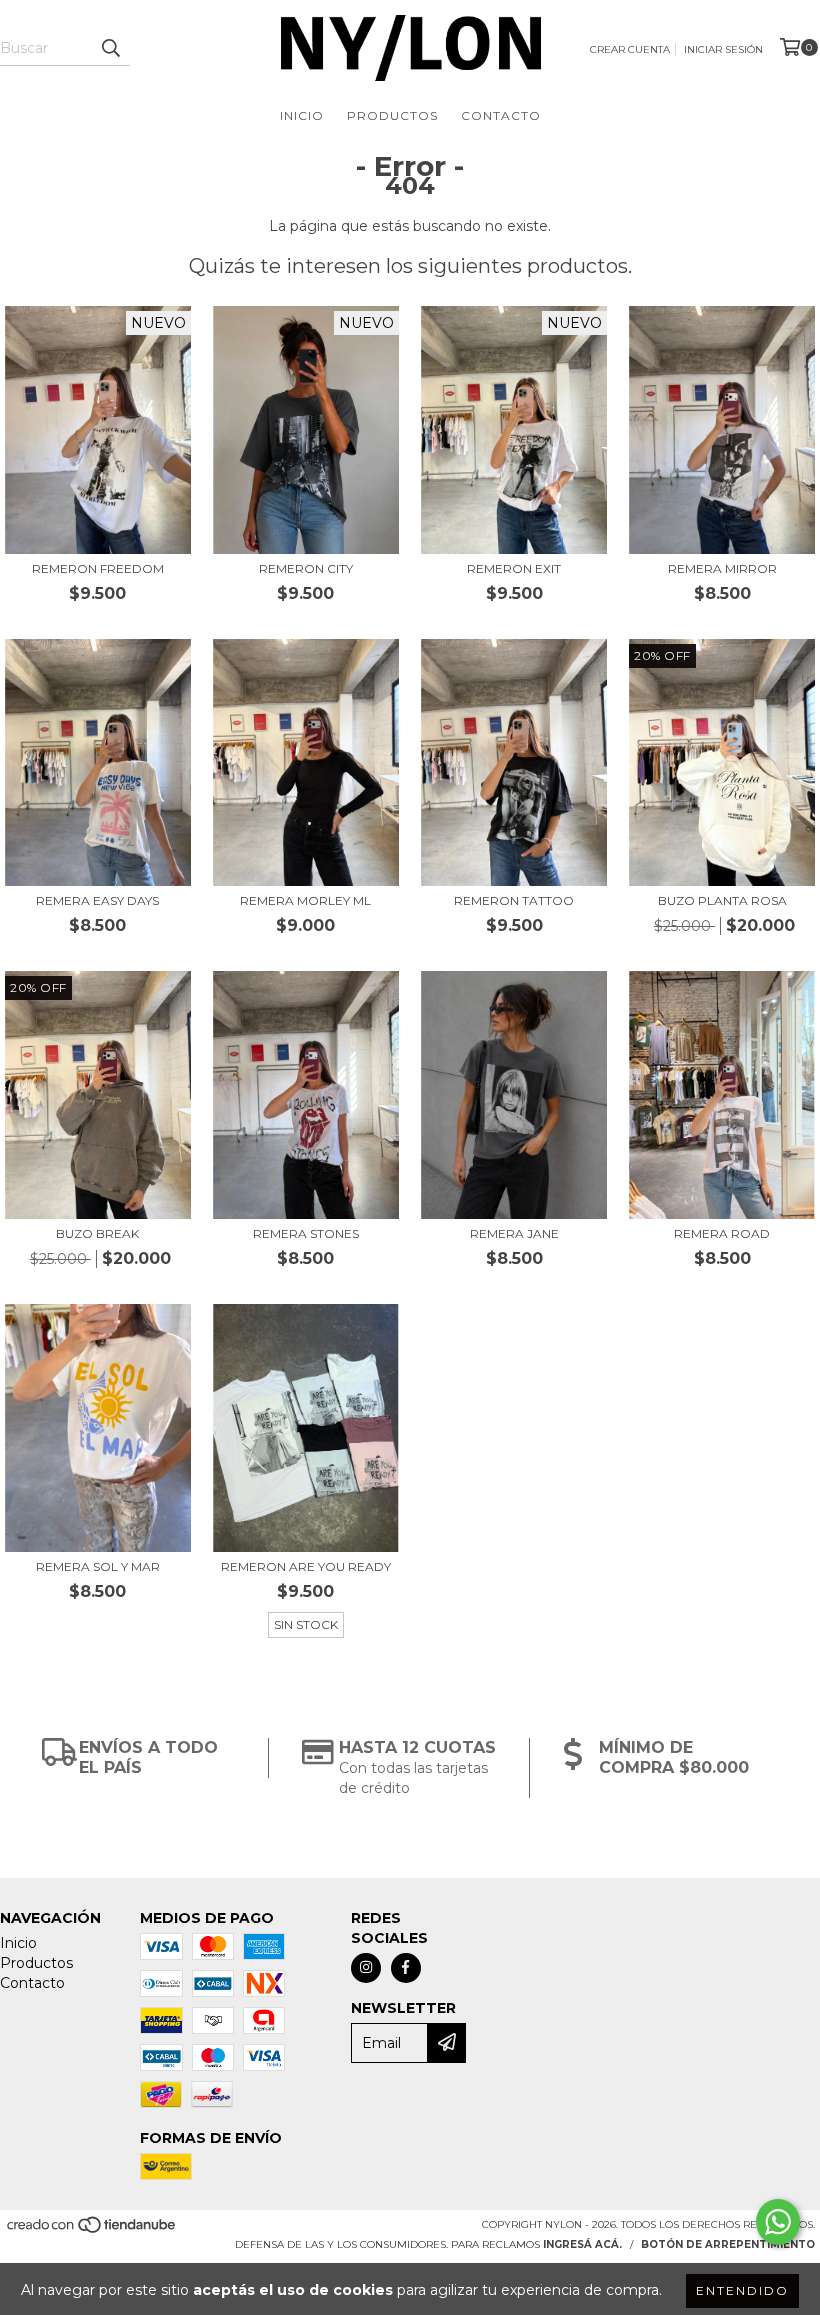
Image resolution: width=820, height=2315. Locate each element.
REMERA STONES (306, 1233)
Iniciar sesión (723, 49)
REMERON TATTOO (514, 900)
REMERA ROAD (722, 1233)
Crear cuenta (630, 49)
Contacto (501, 115)
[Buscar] (110, 48)
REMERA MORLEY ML (305, 900)
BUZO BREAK (97, 1233)
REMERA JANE (514, 1233)
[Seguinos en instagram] (366, 1968)
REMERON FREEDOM (98, 568)
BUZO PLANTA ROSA (722, 900)
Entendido (742, 2290)
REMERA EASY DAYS (97, 900)
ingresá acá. (582, 2244)
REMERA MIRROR (722, 568)
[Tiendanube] (92, 2230)
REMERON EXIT (514, 568)
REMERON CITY (306, 568)
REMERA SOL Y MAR (98, 1566)
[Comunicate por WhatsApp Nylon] (778, 2222)
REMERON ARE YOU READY (306, 1566)
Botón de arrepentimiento (728, 2244)
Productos (392, 115)
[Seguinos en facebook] (406, 1968)
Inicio (302, 115)
